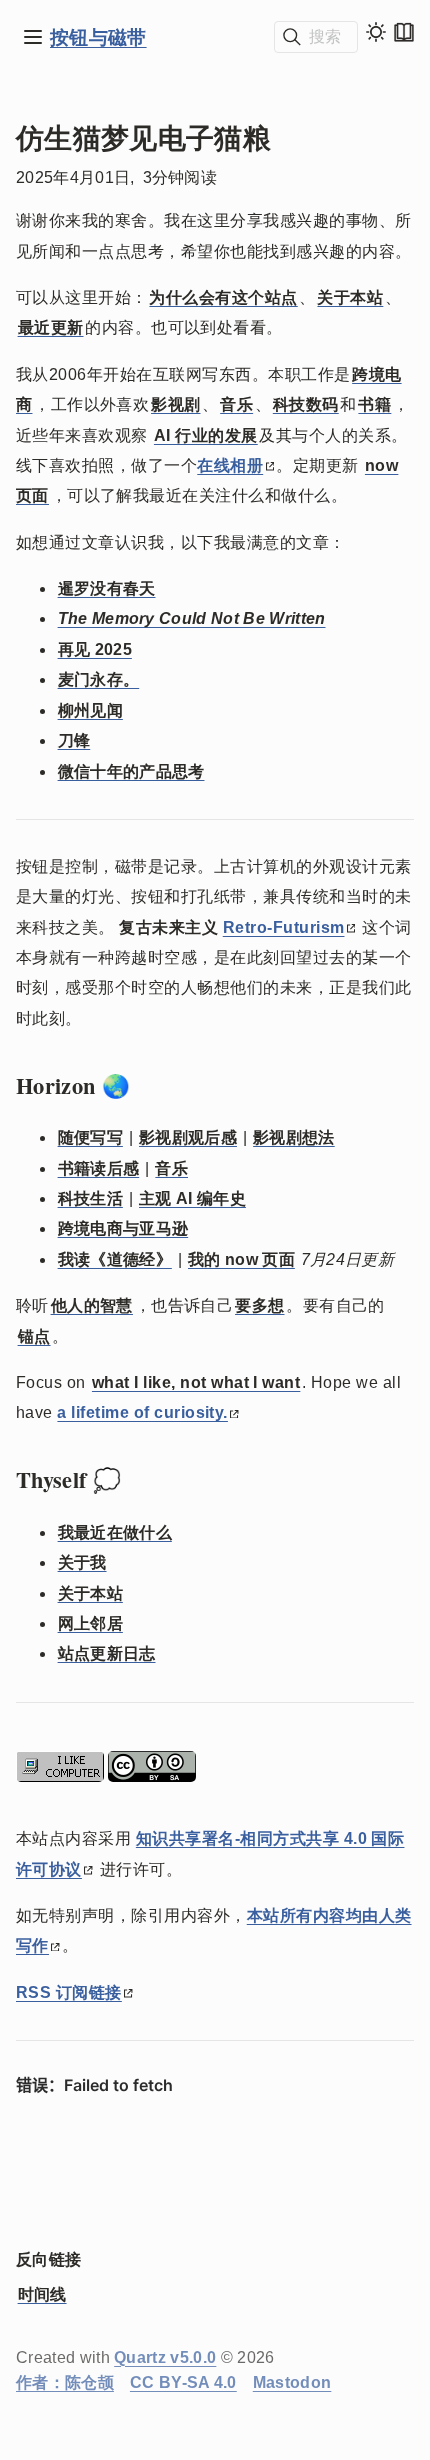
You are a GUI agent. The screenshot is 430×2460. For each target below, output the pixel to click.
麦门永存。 (99, 679)
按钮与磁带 (98, 37)
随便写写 (90, 1137)
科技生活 (90, 1198)
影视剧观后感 (188, 1137)
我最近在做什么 (115, 1532)
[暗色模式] (376, 32)
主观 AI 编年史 (192, 1198)
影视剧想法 (294, 1137)
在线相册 (230, 465)
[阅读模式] (404, 32)
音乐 (236, 404)
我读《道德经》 (115, 1259)
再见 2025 (95, 649)
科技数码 (306, 404)
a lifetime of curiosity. (142, 1412)
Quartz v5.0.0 (165, 2357)
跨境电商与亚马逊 (123, 1228)
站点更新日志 (107, 1653)
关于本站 (350, 297)
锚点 (34, 1336)
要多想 (259, 1305)
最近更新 (51, 327)
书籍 (374, 404)
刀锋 (74, 740)
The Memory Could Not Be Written (192, 618)
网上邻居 (90, 1623)
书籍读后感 (99, 1168)
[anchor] (148, 1086)
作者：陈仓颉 (65, 2382)
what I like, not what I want (196, 1382)
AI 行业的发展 (206, 435)
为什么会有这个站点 (223, 297)
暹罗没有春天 (107, 588)
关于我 (82, 1562)
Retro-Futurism (284, 927)
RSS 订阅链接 (69, 1992)
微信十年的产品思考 (131, 771)
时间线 (42, 2294)
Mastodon (292, 2382)
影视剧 (175, 404)
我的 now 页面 (241, 1259)
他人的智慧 (92, 1305)
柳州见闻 (90, 710)
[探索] (33, 37)
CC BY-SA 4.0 (183, 2382)
